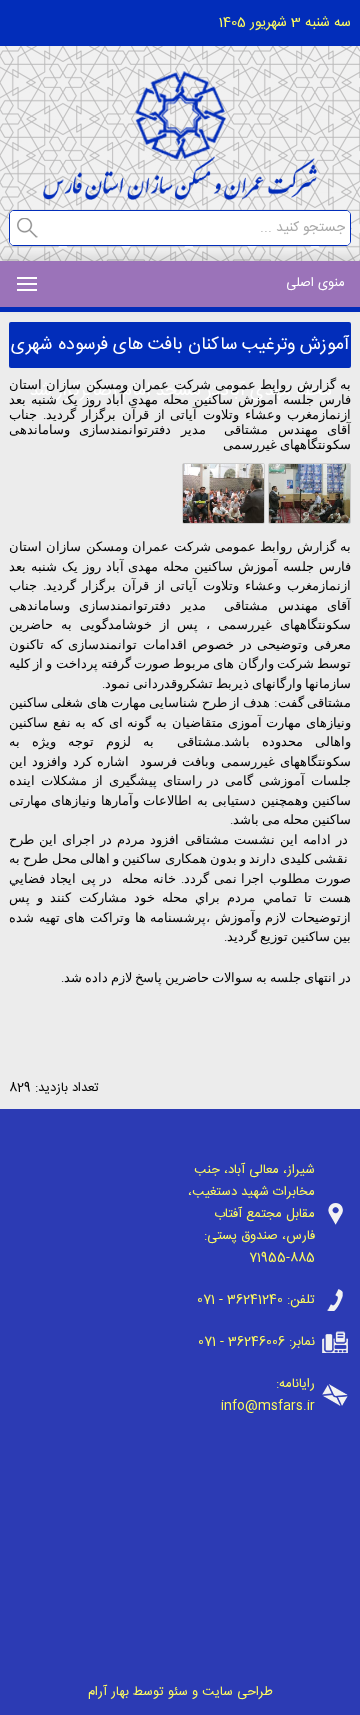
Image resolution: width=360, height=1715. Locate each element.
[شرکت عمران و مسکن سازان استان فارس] (180, 194)
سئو (178, 1692)
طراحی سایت (237, 1692)
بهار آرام (108, 1692)
